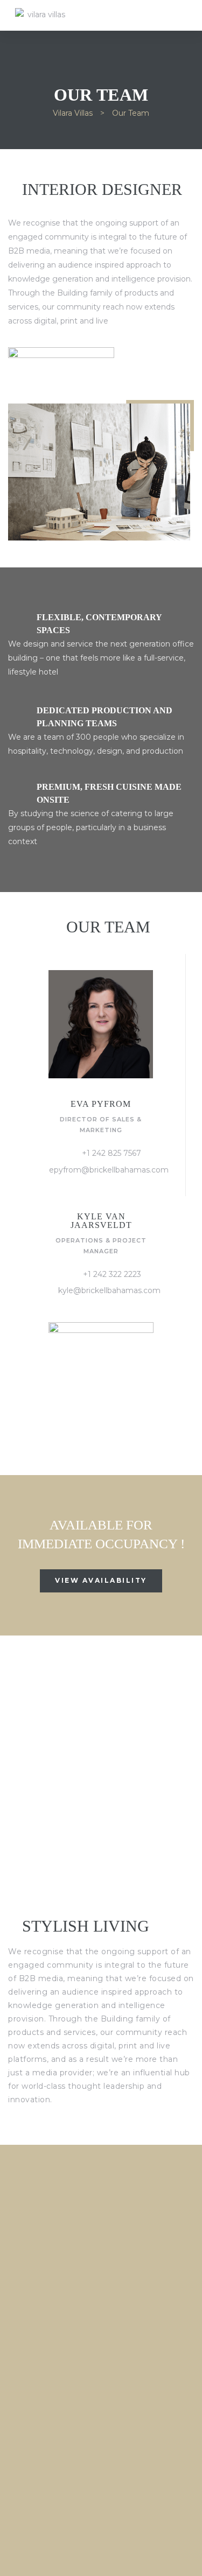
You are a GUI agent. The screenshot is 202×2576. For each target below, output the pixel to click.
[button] (101, 1581)
